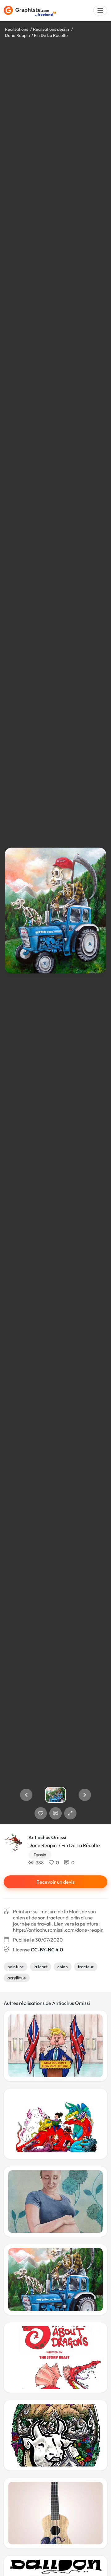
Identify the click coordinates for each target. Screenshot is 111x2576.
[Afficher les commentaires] (55, 1813)
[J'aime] (41, 1813)
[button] (26, 1795)
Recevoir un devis (55, 1882)
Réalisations (16, 29)
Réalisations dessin (51, 29)
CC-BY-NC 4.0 (47, 1950)
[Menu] (100, 11)
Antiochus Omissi (47, 1837)
